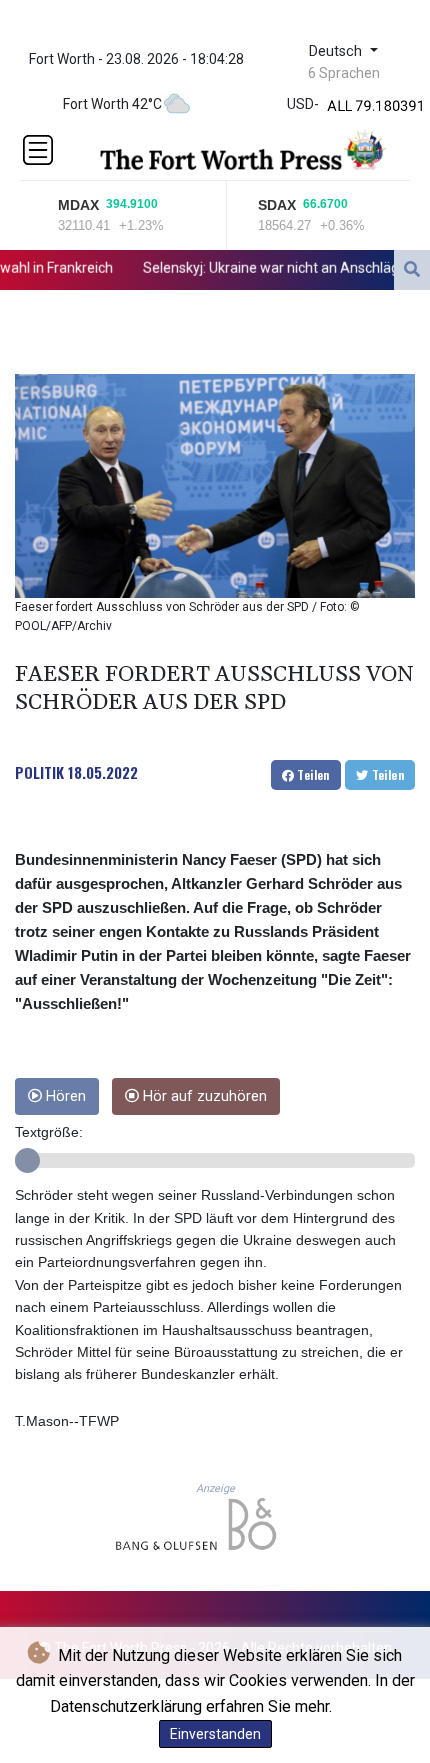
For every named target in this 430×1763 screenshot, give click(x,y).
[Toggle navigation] (38, 150)
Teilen (312, 774)
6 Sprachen (344, 73)
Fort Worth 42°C (112, 104)
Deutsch (337, 51)
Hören (64, 1096)
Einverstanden (215, 1734)
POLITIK (39, 772)
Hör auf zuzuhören (203, 1096)
